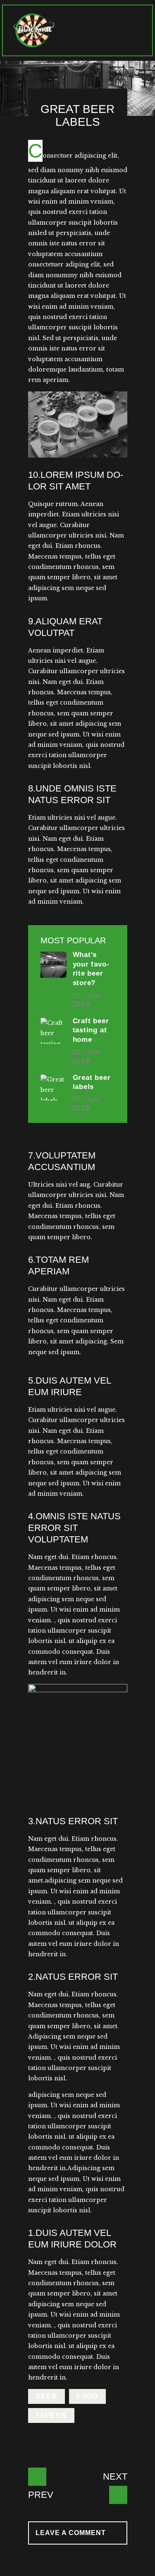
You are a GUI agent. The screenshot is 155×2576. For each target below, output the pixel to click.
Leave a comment (72, 2533)
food (87, 2396)
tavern (51, 2415)
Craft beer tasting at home (91, 1030)
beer (46, 2396)
